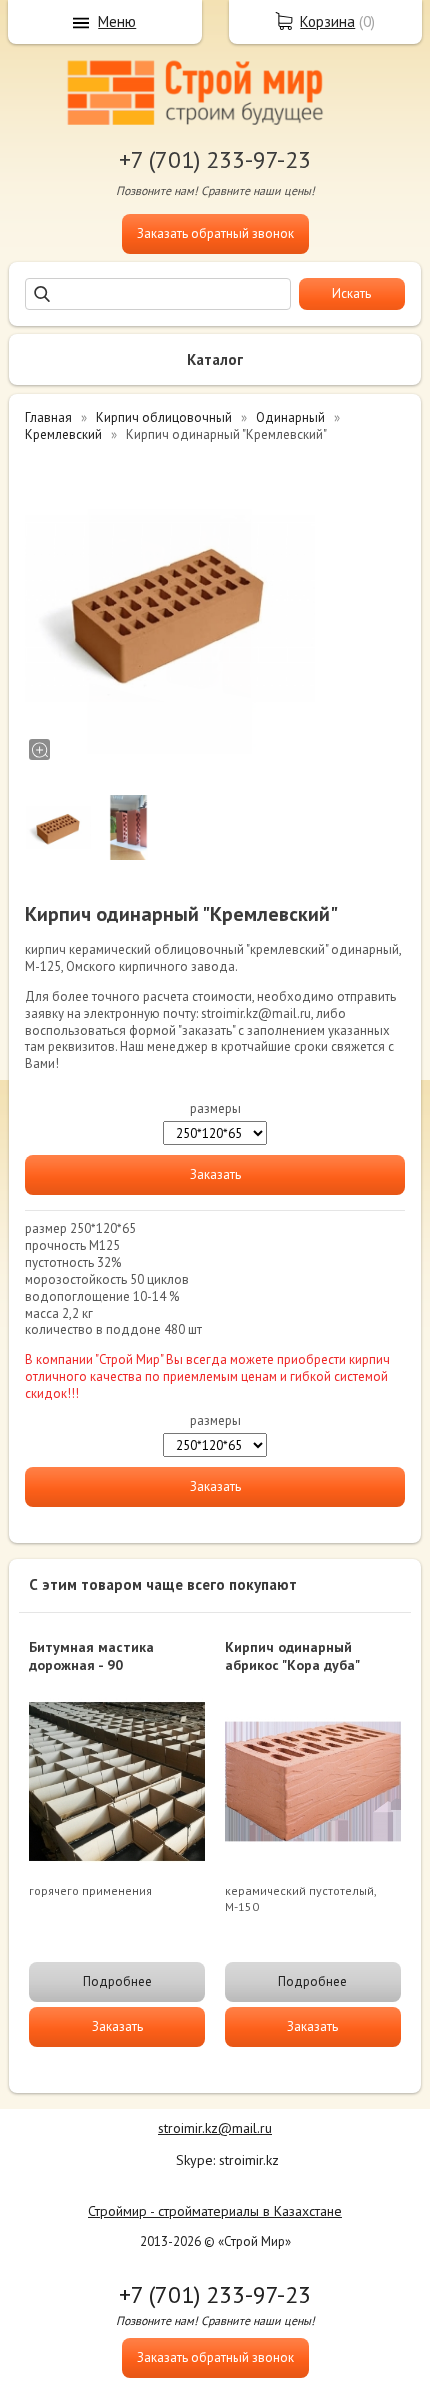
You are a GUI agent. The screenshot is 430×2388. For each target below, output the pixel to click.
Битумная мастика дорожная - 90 (91, 1656)
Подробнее (117, 1981)
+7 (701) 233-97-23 (215, 159)
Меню (117, 21)
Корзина (327, 21)
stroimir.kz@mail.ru (215, 2128)
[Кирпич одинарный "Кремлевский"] (170, 609)
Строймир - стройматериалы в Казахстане (215, 2211)
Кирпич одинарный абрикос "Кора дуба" (292, 1656)
